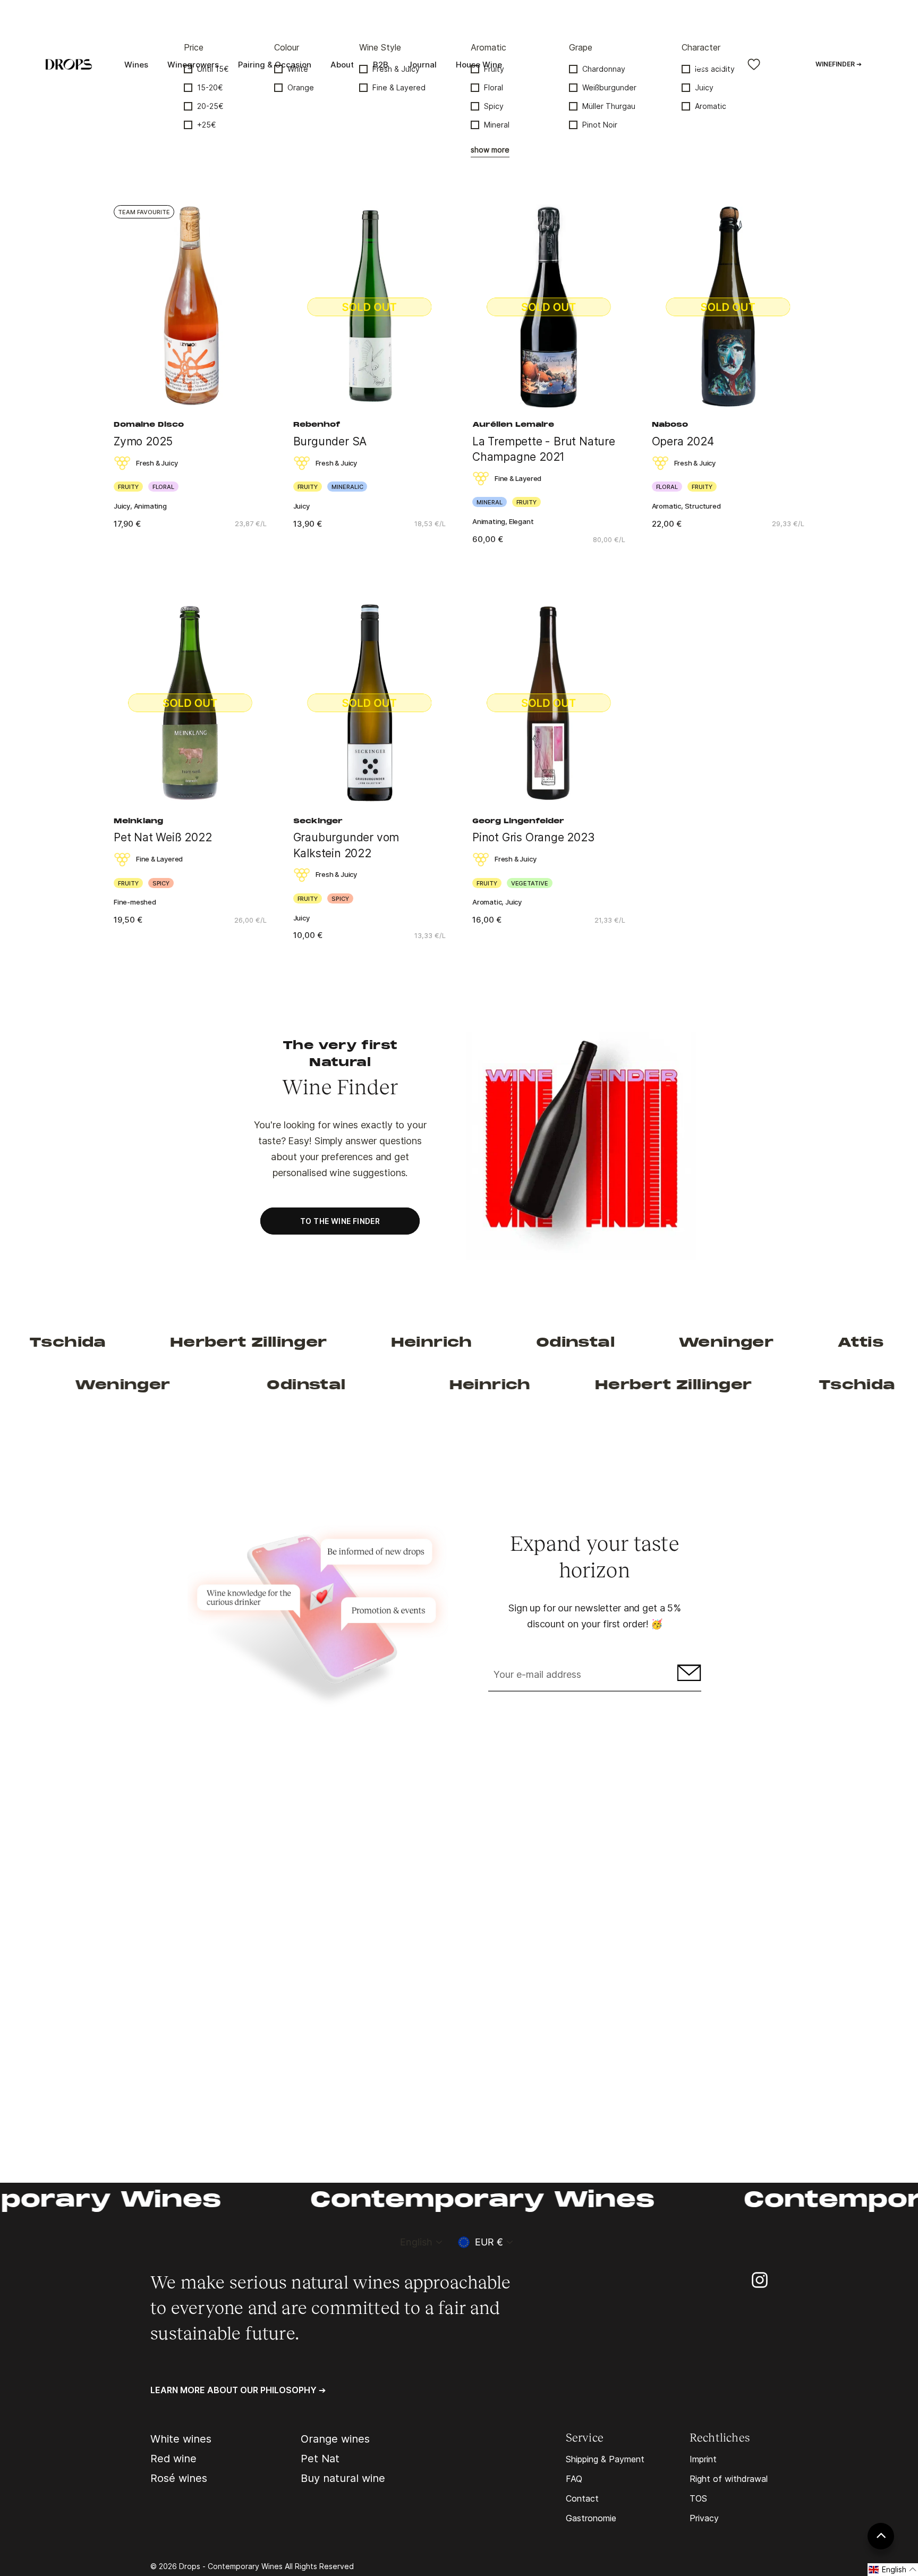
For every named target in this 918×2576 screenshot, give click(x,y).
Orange (301, 87)
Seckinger (318, 822)
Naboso (670, 425)
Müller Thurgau (609, 106)
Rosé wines (179, 2478)
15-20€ (210, 87)
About (342, 65)
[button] (893, 2570)
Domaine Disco (149, 425)
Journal (422, 65)
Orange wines (335, 2439)
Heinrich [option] (335, 1343)
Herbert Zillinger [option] (152, 1343)
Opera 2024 (683, 441)
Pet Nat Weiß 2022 (163, 837)
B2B (381, 65)
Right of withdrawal (729, 2479)
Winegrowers (193, 65)
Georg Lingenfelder (518, 822)
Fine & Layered (399, 87)
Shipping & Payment (605, 2459)
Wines (136, 65)
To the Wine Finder (340, 1221)
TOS (698, 2498)
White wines (181, 2439)
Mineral (497, 125)
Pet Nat (320, 2459)
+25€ (207, 125)
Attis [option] (764, 1343)
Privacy (704, 2518)
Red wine (173, 2459)
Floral (494, 87)
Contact (582, 2498)
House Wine (479, 65)
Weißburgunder (609, 87)
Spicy (494, 106)
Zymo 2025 (143, 441)
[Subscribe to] (688, 1675)
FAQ (574, 2479)
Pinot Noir (600, 125)
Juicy (704, 87)
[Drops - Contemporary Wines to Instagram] (760, 2279)
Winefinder (839, 64)
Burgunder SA (330, 441)
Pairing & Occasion (275, 65)
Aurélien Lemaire (513, 425)
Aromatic (711, 106)
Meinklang (138, 822)
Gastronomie (591, 2518)
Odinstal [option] (479, 1343)
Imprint (703, 2459)
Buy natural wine (343, 2478)
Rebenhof (317, 425)
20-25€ (210, 106)
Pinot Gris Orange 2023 (533, 837)
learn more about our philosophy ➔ (238, 2390)
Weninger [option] (630, 1343)
